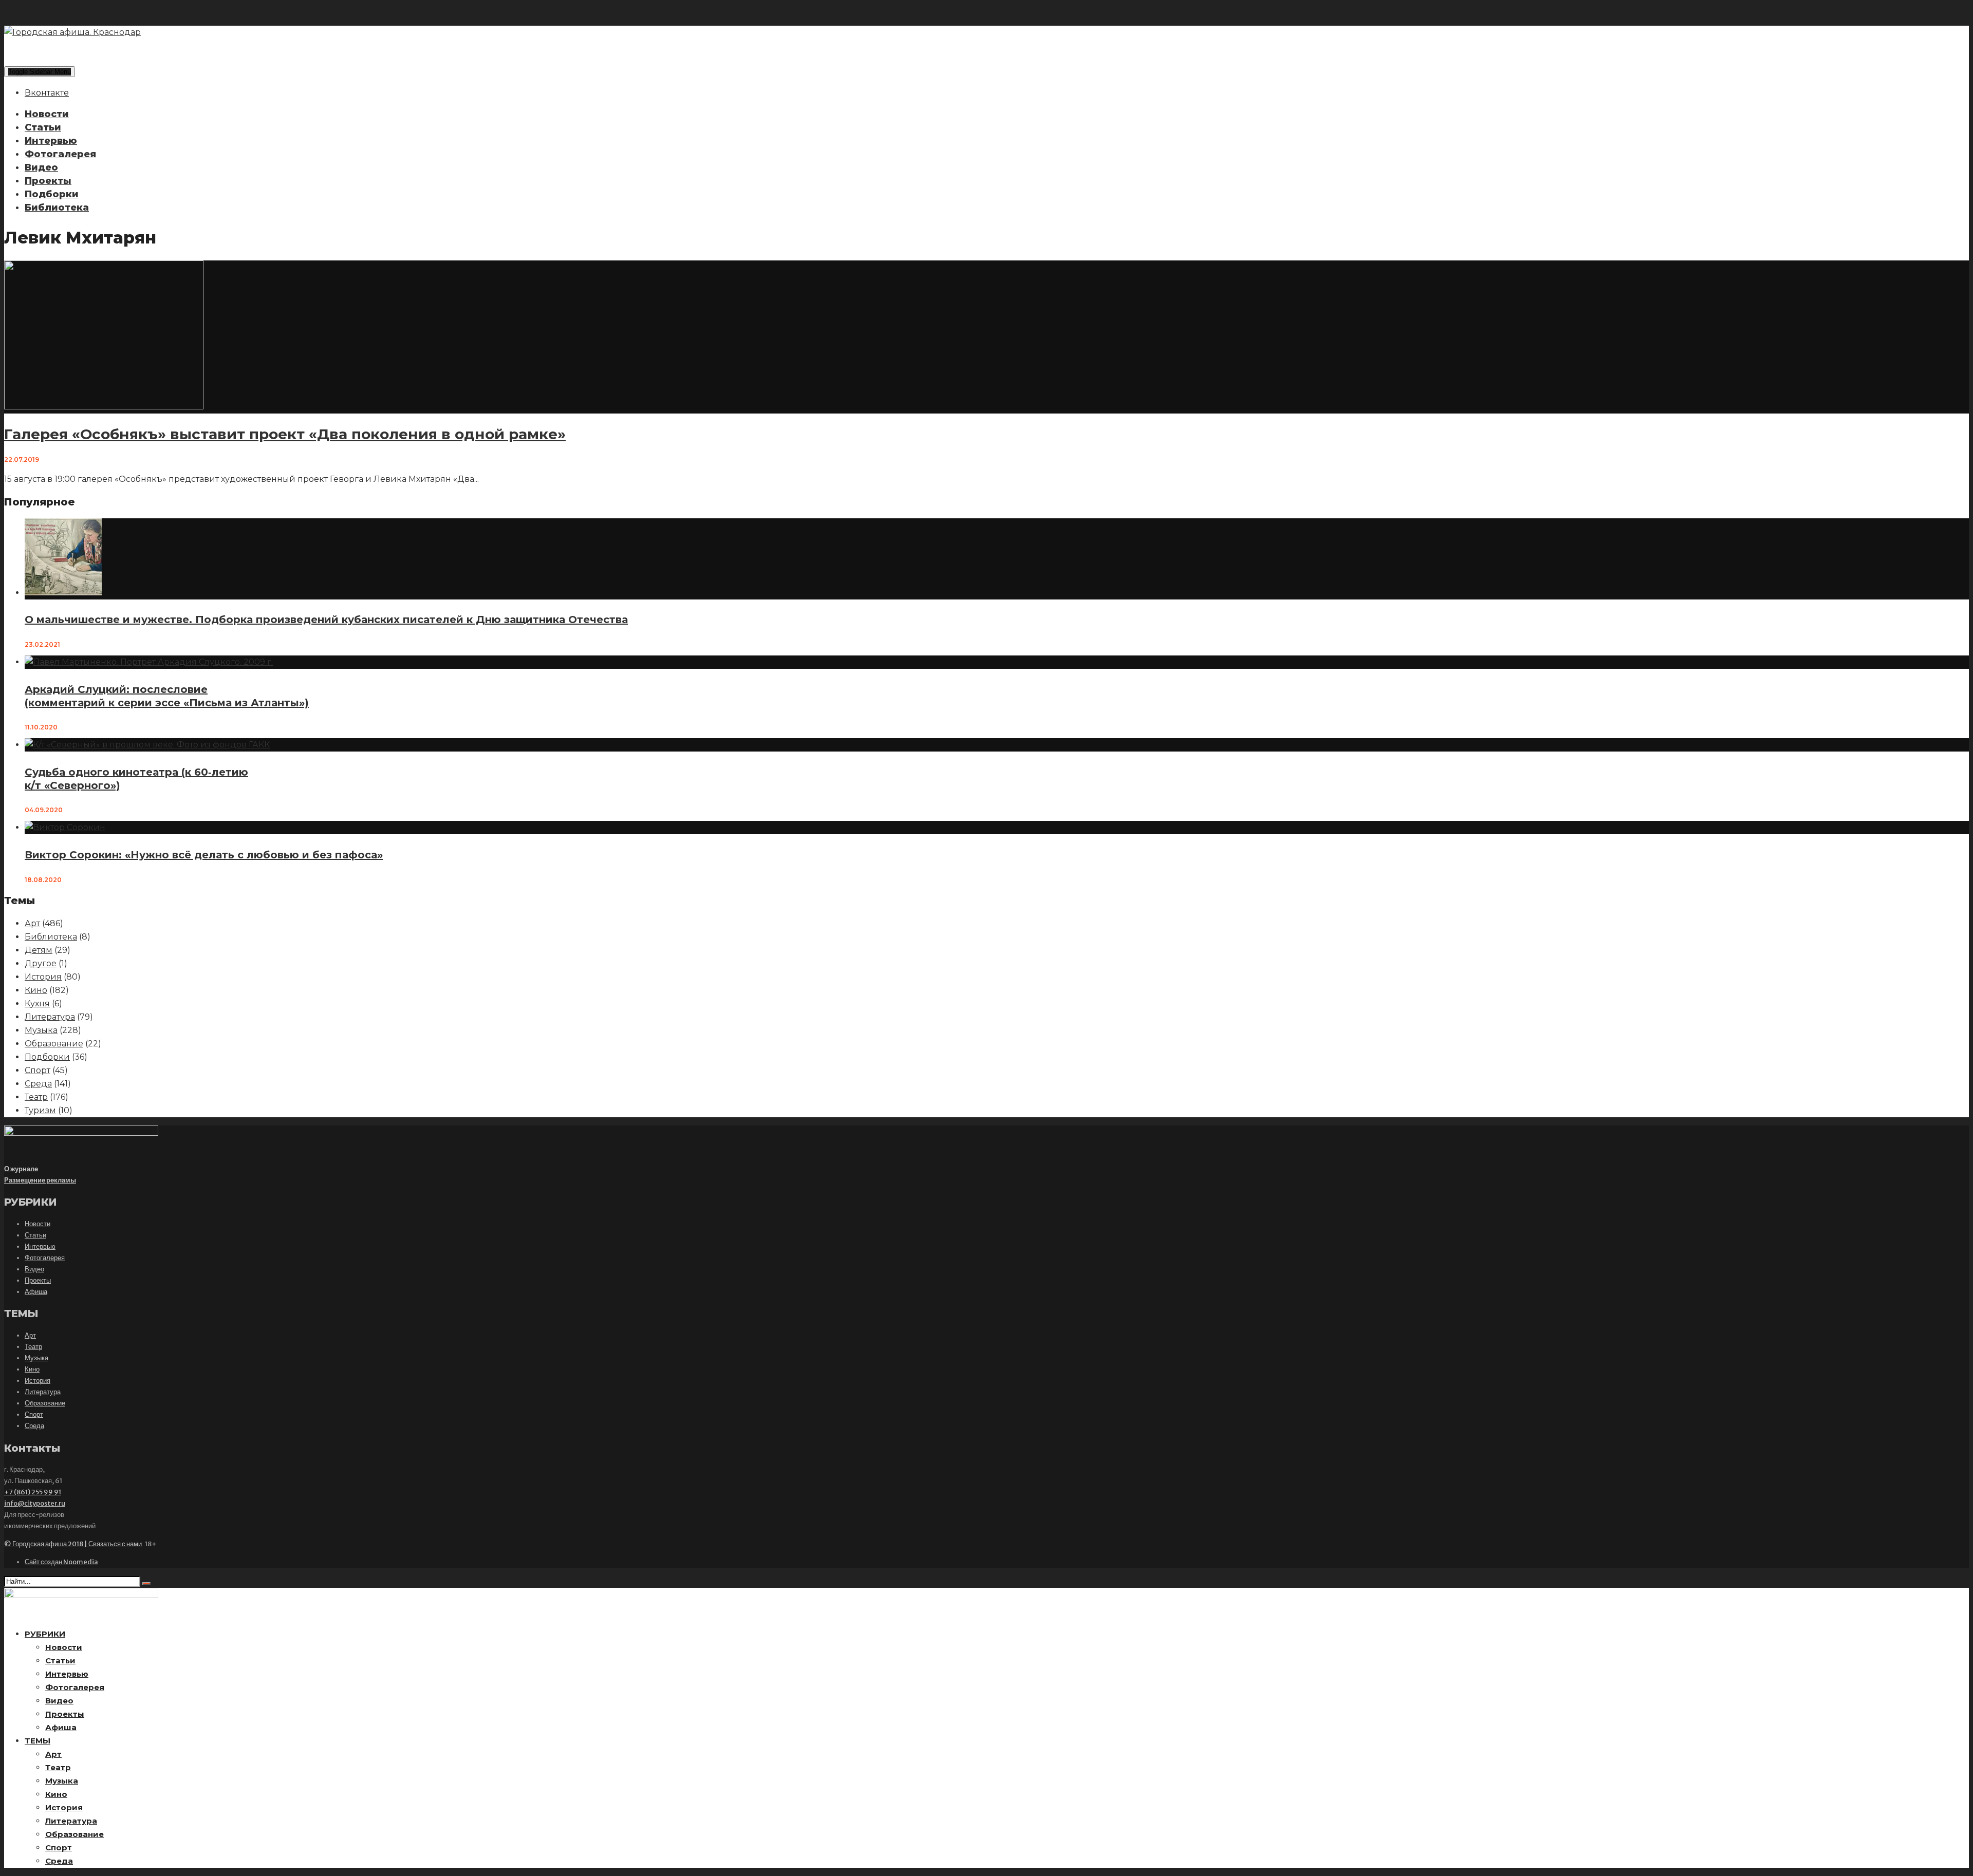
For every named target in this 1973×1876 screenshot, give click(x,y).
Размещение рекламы (40, 1180)
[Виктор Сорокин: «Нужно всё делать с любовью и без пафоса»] (65, 827)
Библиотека (57, 208)
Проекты (48, 181)
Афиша (36, 1292)
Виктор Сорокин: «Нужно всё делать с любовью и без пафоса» (204, 855)
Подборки (52, 194)
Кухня (37, 1003)
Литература (50, 1017)
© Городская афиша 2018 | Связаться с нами (73, 1544)
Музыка (41, 1030)
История (43, 977)
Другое (41, 963)
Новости (47, 114)
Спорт (38, 1070)
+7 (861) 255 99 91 (33, 1492)
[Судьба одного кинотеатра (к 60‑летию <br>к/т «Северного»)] (147, 745)
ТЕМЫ (38, 1741)
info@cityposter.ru (35, 1503)
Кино (36, 990)
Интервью (51, 141)
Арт (32, 923)
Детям (39, 950)
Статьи (43, 127)
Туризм (40, 1110)
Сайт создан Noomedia (61, 1562)
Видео (41, 167)
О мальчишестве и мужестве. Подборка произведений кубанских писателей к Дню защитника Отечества (326, 620)
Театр (36, 1097)
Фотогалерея (60, 154)
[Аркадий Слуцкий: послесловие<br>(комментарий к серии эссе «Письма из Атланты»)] (149, 662)
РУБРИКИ (45, 1634)
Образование (54, 1044)
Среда (38, 1084)
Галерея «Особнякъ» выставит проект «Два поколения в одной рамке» (285, 434)
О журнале (21, 1169)
